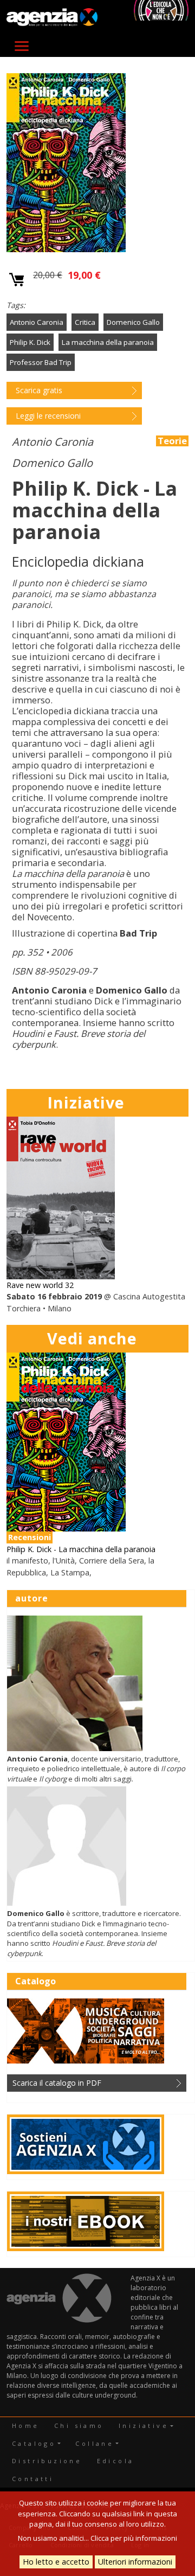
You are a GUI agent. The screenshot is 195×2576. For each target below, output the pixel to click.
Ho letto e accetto (56, 2562)
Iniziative (144, 2426)
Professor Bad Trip (41, 362)
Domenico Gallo (133, 322)
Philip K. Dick (30, 342)
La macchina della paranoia (108, 342)
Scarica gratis (39, 390)
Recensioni (30, 1537)
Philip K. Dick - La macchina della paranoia (81, 1549)
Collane (95, 2443)
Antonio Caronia (37, 322)
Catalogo (34, 2443)
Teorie (172, 441)
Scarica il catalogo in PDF (57, 2083)
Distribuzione (47, 2461)
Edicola (116, 2461)
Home (26, 2426)
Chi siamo (79, 2426)
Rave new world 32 (40, 1285)
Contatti (33, 2479)
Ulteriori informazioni (135, 2562)
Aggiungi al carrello (17, 280)
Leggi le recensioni (48, 416)
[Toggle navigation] (22, 46)
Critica (85, 322)
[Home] (52, 18)
